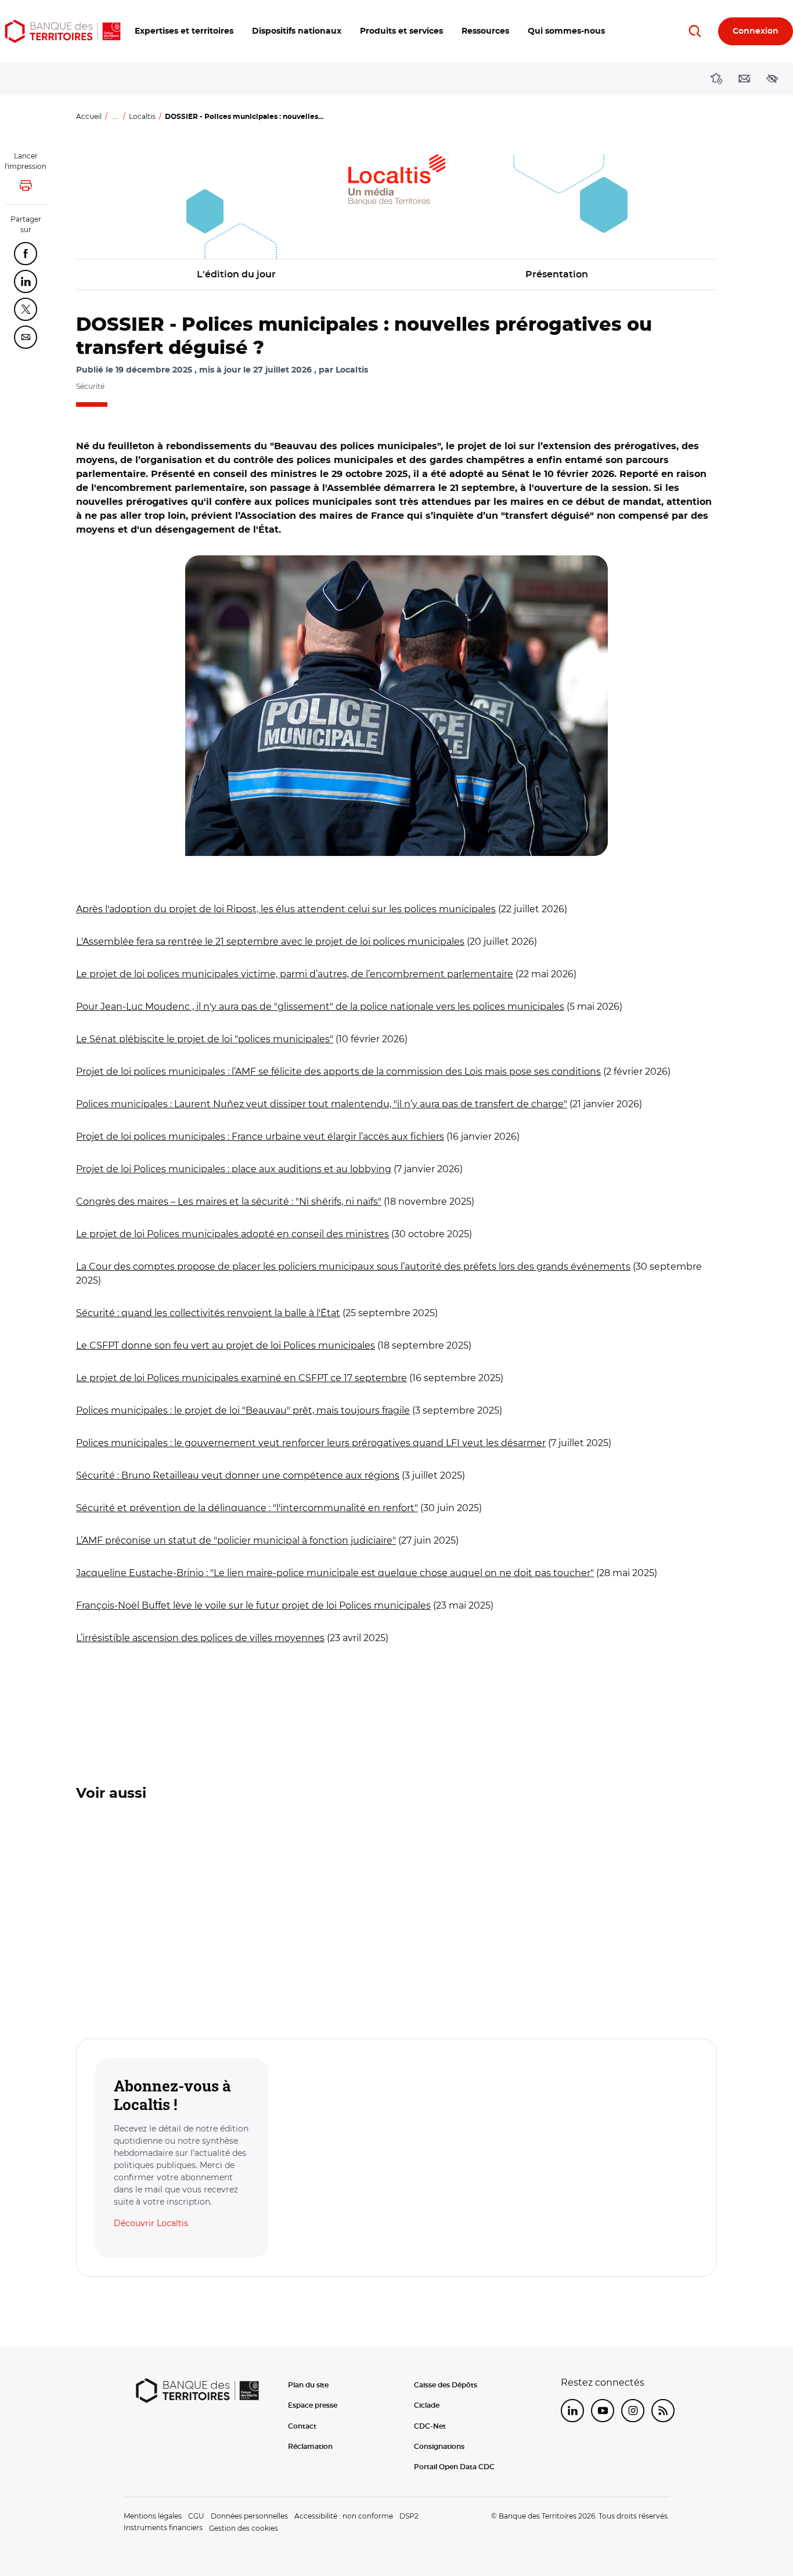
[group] (396, 706)
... (115, 116)
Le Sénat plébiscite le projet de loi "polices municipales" (205, 1039)
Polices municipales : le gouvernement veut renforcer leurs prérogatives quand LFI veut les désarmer (311, 1443)
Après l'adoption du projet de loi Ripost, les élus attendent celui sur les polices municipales (286, 909)
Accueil (89, 116)
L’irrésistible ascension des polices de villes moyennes (200, 1638)
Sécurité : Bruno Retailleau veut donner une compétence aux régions (238, 1475)
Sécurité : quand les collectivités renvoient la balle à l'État (208, 1313)
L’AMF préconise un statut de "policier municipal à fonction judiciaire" (236, 1540)
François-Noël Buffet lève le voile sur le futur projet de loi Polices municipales (253, 1605)
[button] (184, 31)
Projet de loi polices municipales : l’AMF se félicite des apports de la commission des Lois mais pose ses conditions (338, 1072)
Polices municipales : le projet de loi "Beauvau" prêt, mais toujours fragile (243, 1410)
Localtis (142, 116)
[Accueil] (63, 31)
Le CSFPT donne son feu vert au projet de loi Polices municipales (226, 1345)
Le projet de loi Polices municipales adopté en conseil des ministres (233, 1234)
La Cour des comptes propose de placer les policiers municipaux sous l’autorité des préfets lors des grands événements (353, 1267)
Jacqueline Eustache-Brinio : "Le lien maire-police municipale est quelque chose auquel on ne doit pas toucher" (335, 1573)
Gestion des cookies (244, 2528)
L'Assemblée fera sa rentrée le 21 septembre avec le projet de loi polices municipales (270, 942)
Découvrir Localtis (151, 2223)
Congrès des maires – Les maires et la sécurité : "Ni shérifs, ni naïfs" (229, 1202)
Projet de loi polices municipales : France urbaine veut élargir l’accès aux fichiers (260, 1137)
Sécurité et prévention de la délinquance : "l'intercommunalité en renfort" (247, 1508)
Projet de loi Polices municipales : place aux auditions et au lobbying (234, 1169)
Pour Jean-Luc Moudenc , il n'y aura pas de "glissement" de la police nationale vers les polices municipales (320, 1007)
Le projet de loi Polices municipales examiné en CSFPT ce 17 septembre (241, 1378)
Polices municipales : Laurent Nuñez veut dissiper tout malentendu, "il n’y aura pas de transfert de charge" (322, 1104)
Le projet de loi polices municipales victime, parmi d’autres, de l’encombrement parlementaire (295, 974)
